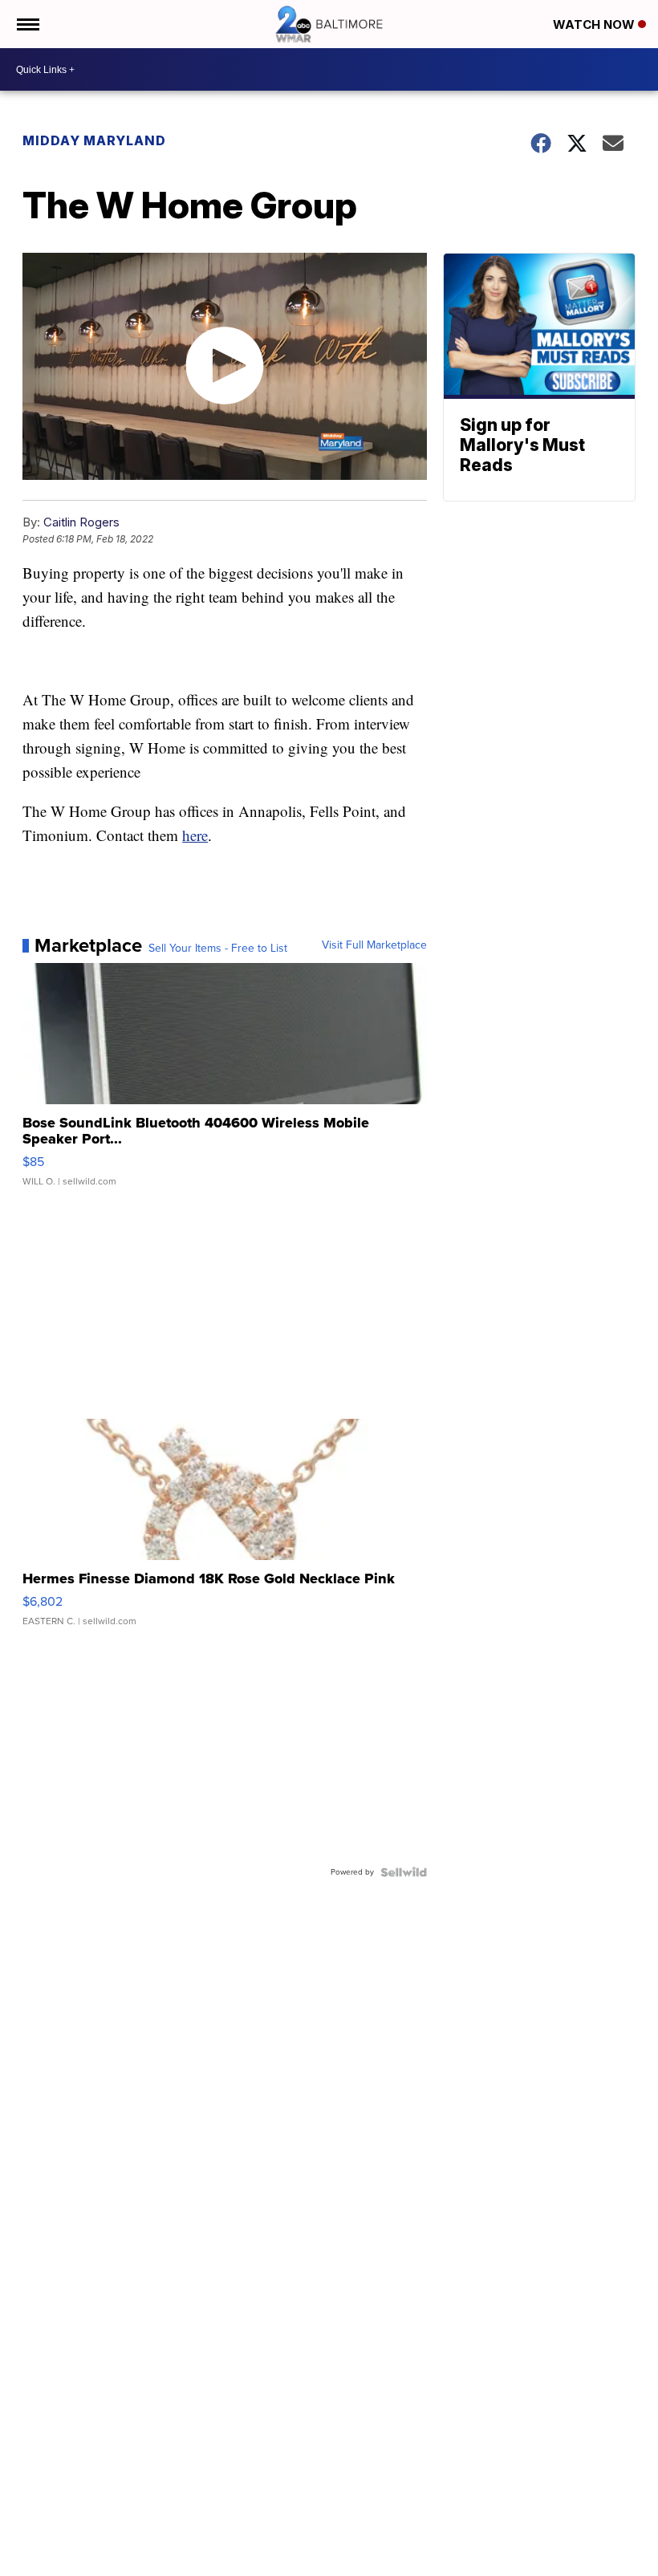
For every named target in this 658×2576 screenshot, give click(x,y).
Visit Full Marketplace (374, 945)
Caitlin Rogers (81, 522)
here (195, 835)
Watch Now (595, 24)
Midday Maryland (94, 140)
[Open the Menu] (27, 24)
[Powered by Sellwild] (404, 1872)
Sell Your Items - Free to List (218, 949)
